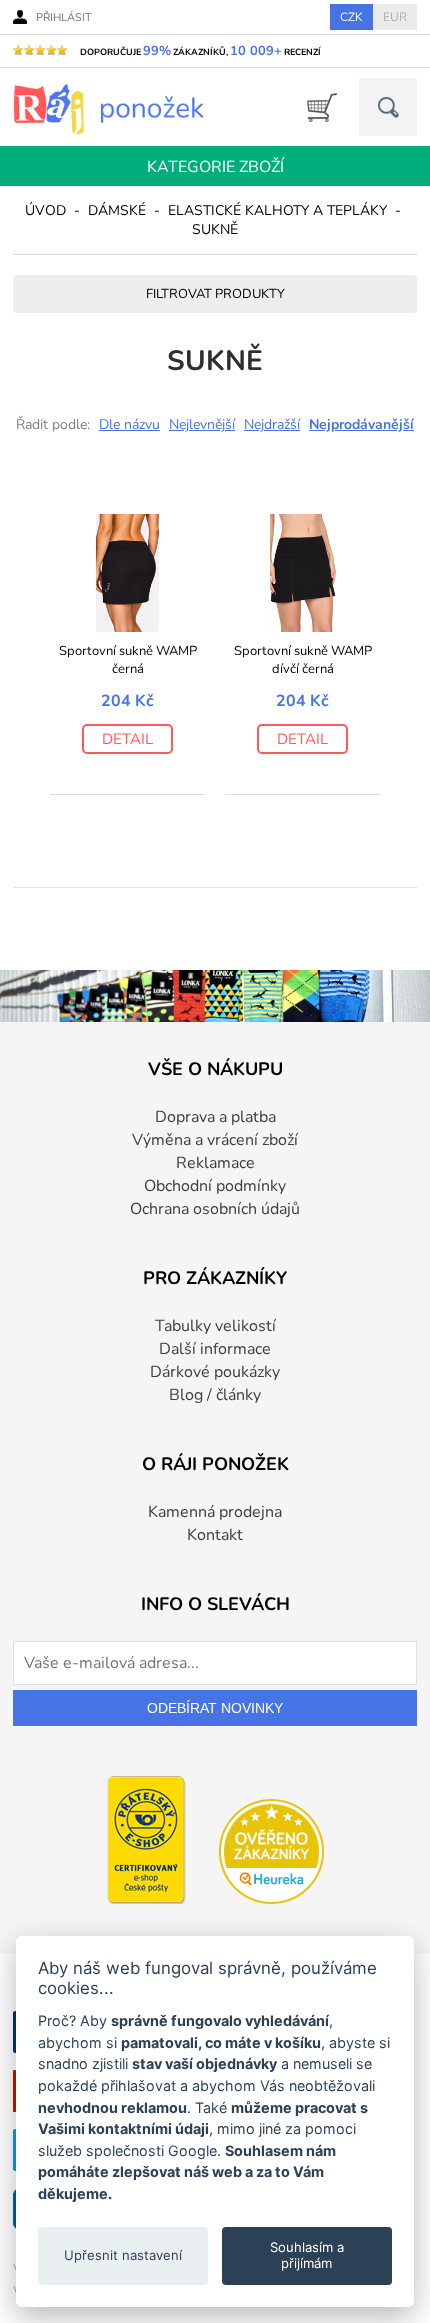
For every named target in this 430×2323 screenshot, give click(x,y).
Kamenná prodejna (215, 1512)
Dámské (117, 210)
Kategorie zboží (215, 167)
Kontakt (215, 1535)
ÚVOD (45, 210)
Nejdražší (272, 424)
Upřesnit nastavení (123, 2255)
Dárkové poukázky (215, 1372)
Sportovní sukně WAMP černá (128, 660)
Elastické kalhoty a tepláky (277, 210)
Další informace (215, 1349)
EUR (395, 17)
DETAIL (127, 739)
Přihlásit (64, 17)
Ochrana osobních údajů (215, 1209)
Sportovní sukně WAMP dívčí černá (303, 660)
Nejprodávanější (361, 424)
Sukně (215, 229)
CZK (351, 17)
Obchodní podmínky (215, 1186)
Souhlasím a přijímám (307, 2255)
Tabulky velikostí (215, 1326)
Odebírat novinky (215, 1708)
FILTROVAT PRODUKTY (215, 294)
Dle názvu (129, 424)
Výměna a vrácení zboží (215, 1140)
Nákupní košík (315, 107)
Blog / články (215, 1395)
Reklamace (215, 1163)
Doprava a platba (215, 1117)
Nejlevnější (202, 424)
